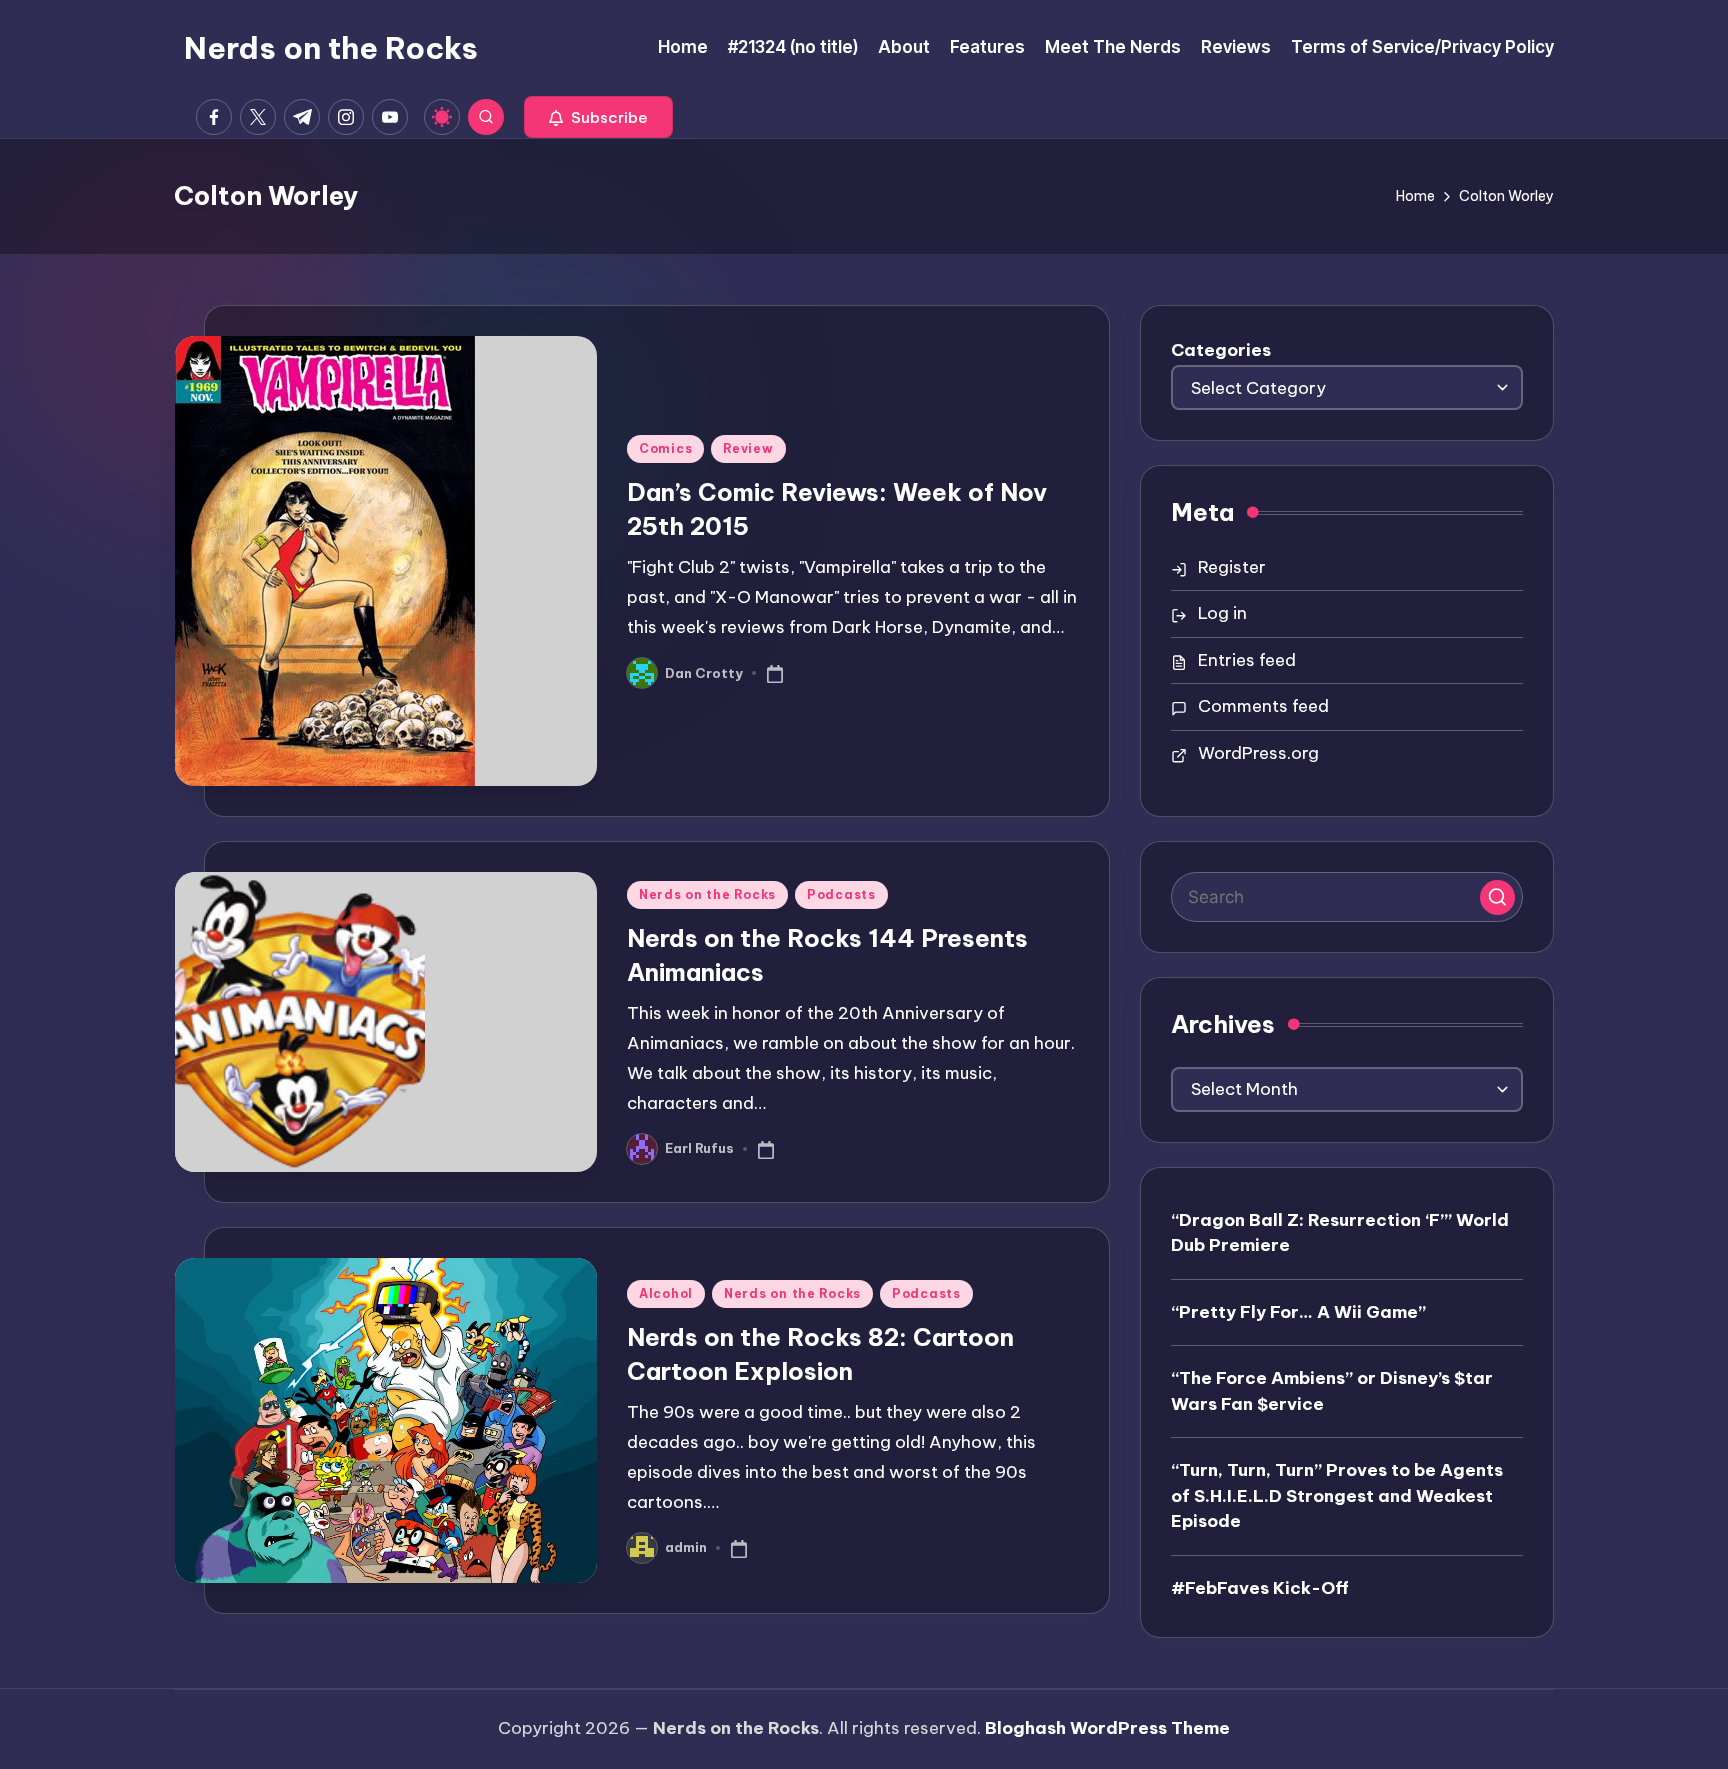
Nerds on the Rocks (331, 48)
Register (1232, 567)
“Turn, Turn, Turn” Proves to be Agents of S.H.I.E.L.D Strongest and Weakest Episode (1337, 1495)
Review (748, 448)
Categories (1221, 350)
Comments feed (1263, 706)
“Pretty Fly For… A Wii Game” (1298, 1312)
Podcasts (841, 894)
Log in (1222, 613)
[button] (598, 117)
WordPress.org (1258, 753)
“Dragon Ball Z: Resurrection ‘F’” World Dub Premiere (1340, 1233)
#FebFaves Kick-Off (1260, 1588)
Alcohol (666, 1293)
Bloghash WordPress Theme (1107, 1728)
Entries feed (1247, 660)
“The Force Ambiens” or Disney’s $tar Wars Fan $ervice (1332, 1391)
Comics (665, 448)
